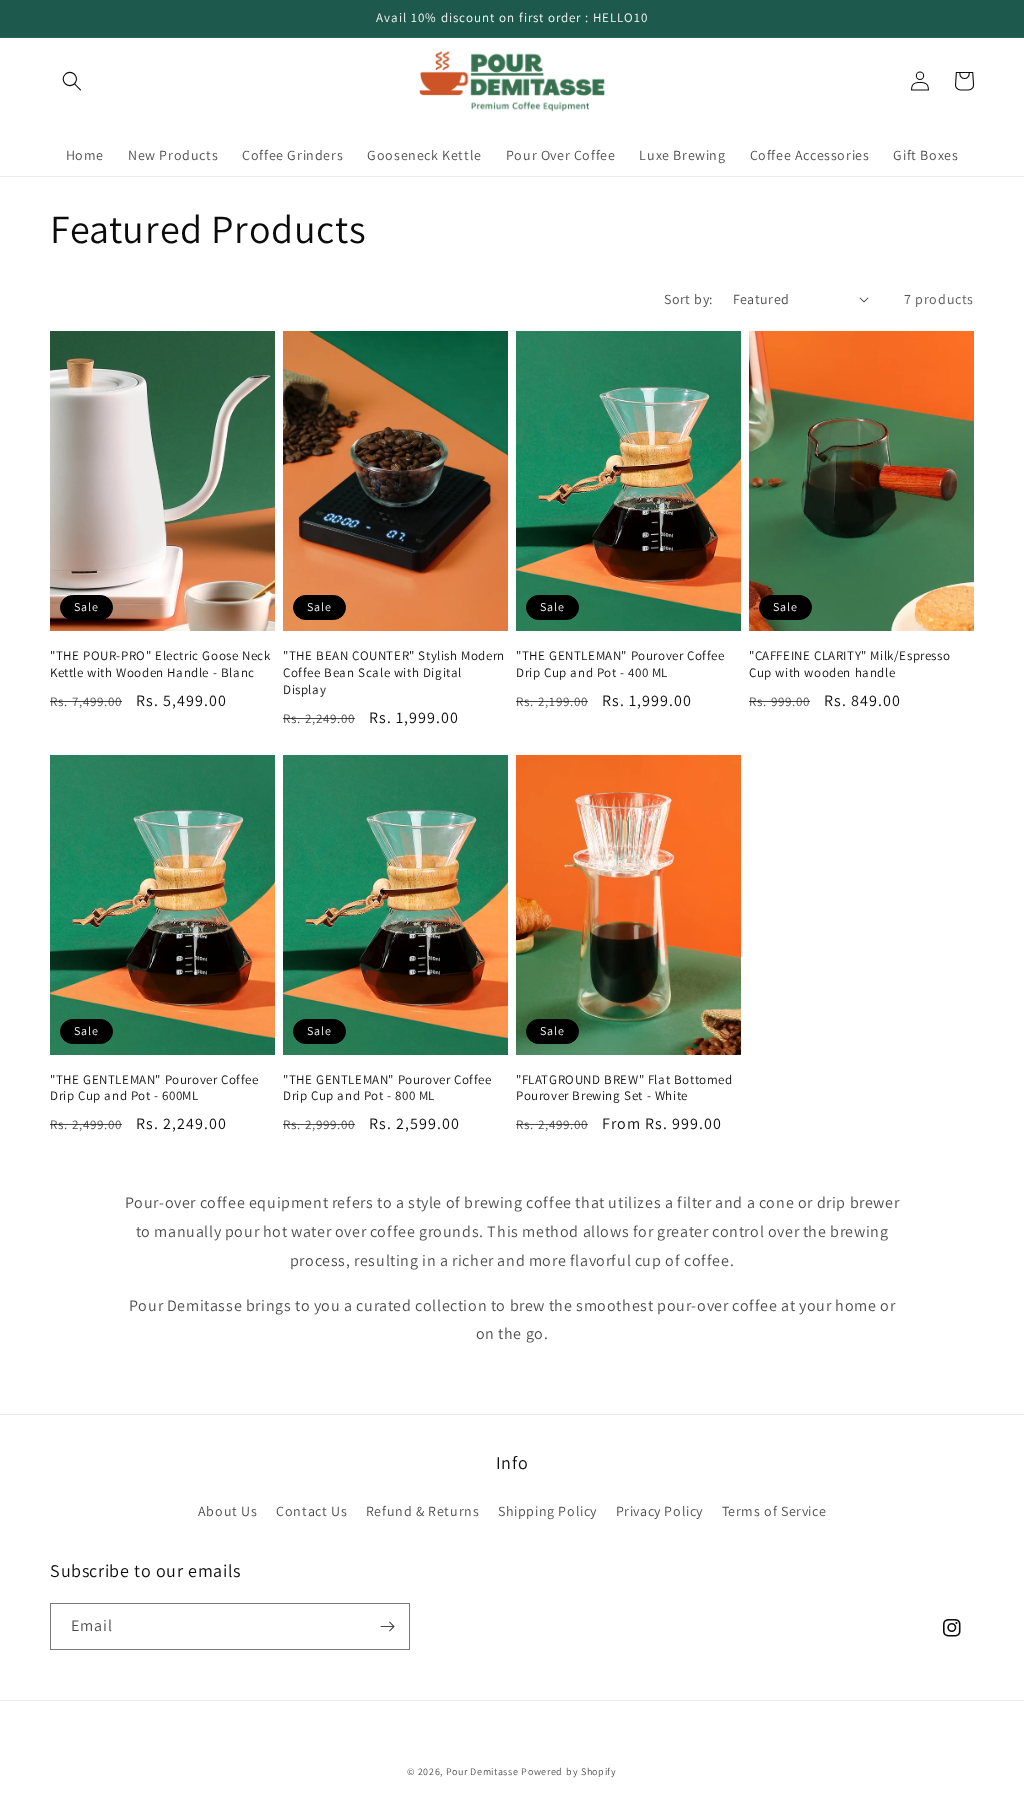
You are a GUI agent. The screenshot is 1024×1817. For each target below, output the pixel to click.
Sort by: (688, 299)
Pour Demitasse (482, 1771)
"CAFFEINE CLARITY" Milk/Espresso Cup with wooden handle (849, 664)
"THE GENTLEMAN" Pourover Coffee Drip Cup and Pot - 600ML (154, 1088)
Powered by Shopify (569, 1771)
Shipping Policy (547, 1511)
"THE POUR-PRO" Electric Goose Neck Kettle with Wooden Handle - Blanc (160, 664)
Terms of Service (774, 1511)
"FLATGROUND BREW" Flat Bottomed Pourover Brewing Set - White (624, 1088)
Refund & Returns (423, 1511)
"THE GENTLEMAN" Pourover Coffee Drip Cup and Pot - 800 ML (387, 1088)
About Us (228, 1511)
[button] (72, 81)
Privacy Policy (659, 1511)
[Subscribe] (387, 1626)
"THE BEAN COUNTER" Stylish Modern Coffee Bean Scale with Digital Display (394, 673)
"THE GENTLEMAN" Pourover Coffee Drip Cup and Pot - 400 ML (620, 664)
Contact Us (311, 1511)
